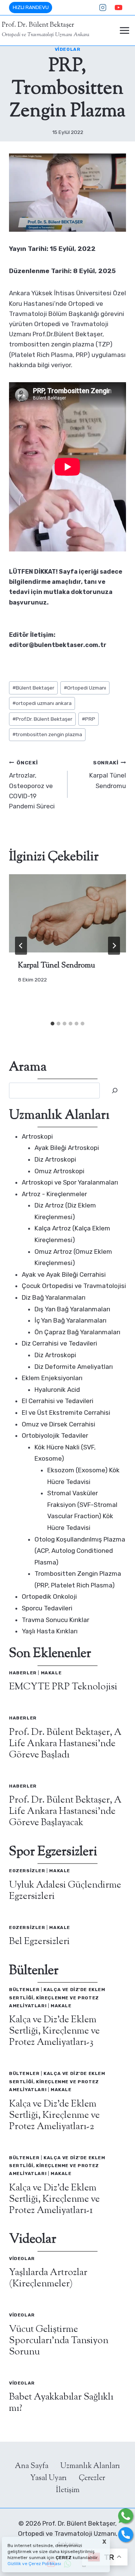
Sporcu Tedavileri (47, 1608)
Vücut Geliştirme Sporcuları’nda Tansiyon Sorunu (59, 2341)
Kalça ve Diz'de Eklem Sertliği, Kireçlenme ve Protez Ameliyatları (57, 1998)
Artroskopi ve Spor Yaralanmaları (70, 1182)
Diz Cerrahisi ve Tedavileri (59, 1343)
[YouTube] (118, 8)
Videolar (68, 49)
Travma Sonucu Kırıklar (55, 1620)
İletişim (68, 2490)
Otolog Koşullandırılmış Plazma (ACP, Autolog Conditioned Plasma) (80, 1551)
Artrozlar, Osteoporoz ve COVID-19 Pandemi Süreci (32, 785)
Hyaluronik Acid (57, 1390)
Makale (51, 1673)
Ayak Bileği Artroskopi (67, 1148)
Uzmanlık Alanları (90, 2466)
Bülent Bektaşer (33, 688)
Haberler (23, 1673)
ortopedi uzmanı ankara (42, 703)
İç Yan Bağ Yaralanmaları (70, 1320)
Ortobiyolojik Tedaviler (55, 1435)
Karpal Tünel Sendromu (108, 775)
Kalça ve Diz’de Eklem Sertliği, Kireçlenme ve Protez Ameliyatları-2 (54, 2116)
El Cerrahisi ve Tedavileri (58, 1401)
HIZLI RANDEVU (31, 7)
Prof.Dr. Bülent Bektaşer (42, 719)
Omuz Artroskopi (59, 1171)
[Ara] (115, 1091)
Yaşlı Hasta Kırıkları (50, 1631)
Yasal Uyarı (48, 2478)
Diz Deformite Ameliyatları (74, 1367)
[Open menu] (124, 31)
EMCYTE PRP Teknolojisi (63, 1687)
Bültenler (24, 1990)
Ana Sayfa (32, 2466)
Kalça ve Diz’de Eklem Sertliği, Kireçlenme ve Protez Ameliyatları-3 (54, 2031)
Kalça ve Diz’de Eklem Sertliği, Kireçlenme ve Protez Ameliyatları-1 (54, 2199)
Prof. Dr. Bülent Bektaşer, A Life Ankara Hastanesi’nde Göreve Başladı (65, 1744)
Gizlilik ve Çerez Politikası (34, 2564)
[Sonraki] (114, 946)
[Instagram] (103, 8)
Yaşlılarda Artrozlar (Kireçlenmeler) (48, 2278)
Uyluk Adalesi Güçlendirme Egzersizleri (65, 1891)
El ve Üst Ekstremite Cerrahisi (66, 1413)
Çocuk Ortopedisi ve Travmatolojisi (74, 1286)
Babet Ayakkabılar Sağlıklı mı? (61, 2403)
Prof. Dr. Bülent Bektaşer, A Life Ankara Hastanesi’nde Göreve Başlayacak (65, 1812)
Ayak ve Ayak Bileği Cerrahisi (64, 1274)
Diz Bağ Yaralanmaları (54, 1297)
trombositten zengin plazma (47, 734)
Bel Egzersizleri (39, 1942)
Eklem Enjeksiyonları (52, 1378)
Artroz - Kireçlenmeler (54, 1194)
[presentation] (67, 913)
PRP (88, 719)
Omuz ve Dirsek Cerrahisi (58, 1424)
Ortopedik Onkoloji (49, 1596)
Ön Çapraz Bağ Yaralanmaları (77, 1332)
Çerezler (92, 2478)
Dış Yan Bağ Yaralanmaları (72, 1309)
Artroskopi (37, 1136)
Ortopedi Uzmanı (85, 688)
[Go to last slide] (21, 946)
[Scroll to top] (7, 2528)
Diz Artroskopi (55, 1159)
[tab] (52, 1024)
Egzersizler (27, 1871)
